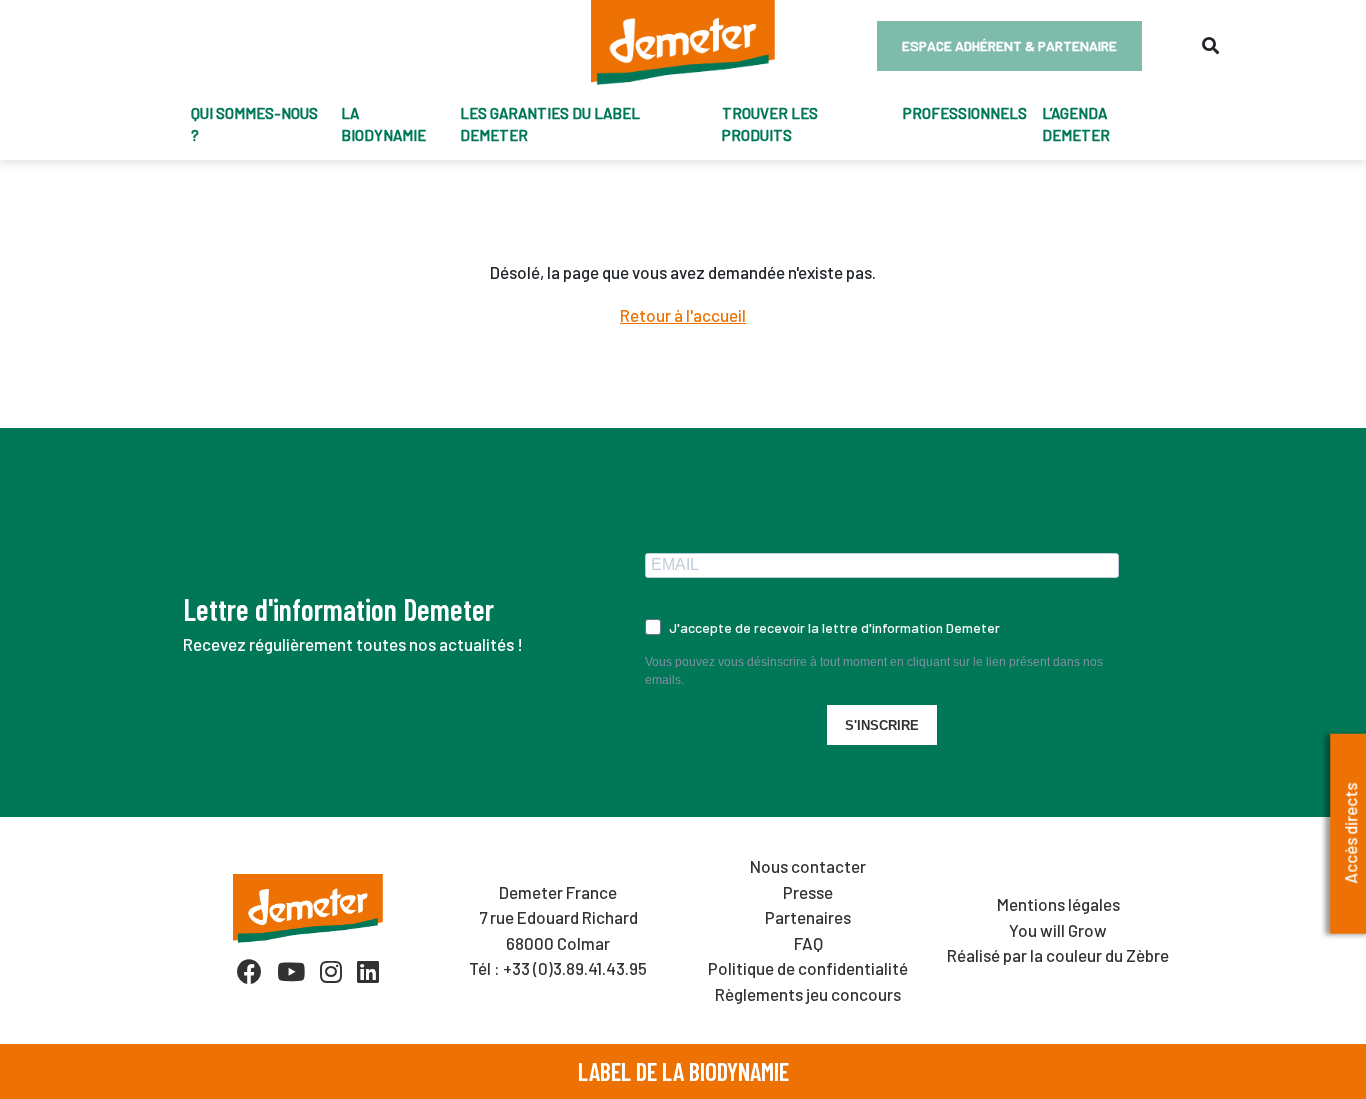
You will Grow (1058, 930)
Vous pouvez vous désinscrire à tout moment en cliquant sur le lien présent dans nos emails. (874, 671)
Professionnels (965, 113)
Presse (808, 892)
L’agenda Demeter (1076, 124)
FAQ (808, 943)
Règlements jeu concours (808, 994)
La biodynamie (383, 124)
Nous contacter (808, 866)
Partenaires (808, 917)
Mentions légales (1058, 904)
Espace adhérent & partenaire (1009, 45)
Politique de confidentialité (808, 968)
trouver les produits (770, 124)
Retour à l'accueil (683, 315)
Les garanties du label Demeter (550, 124)
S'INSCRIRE (882, 725)
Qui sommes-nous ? (254, 124)
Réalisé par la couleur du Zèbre (1058, 955)
